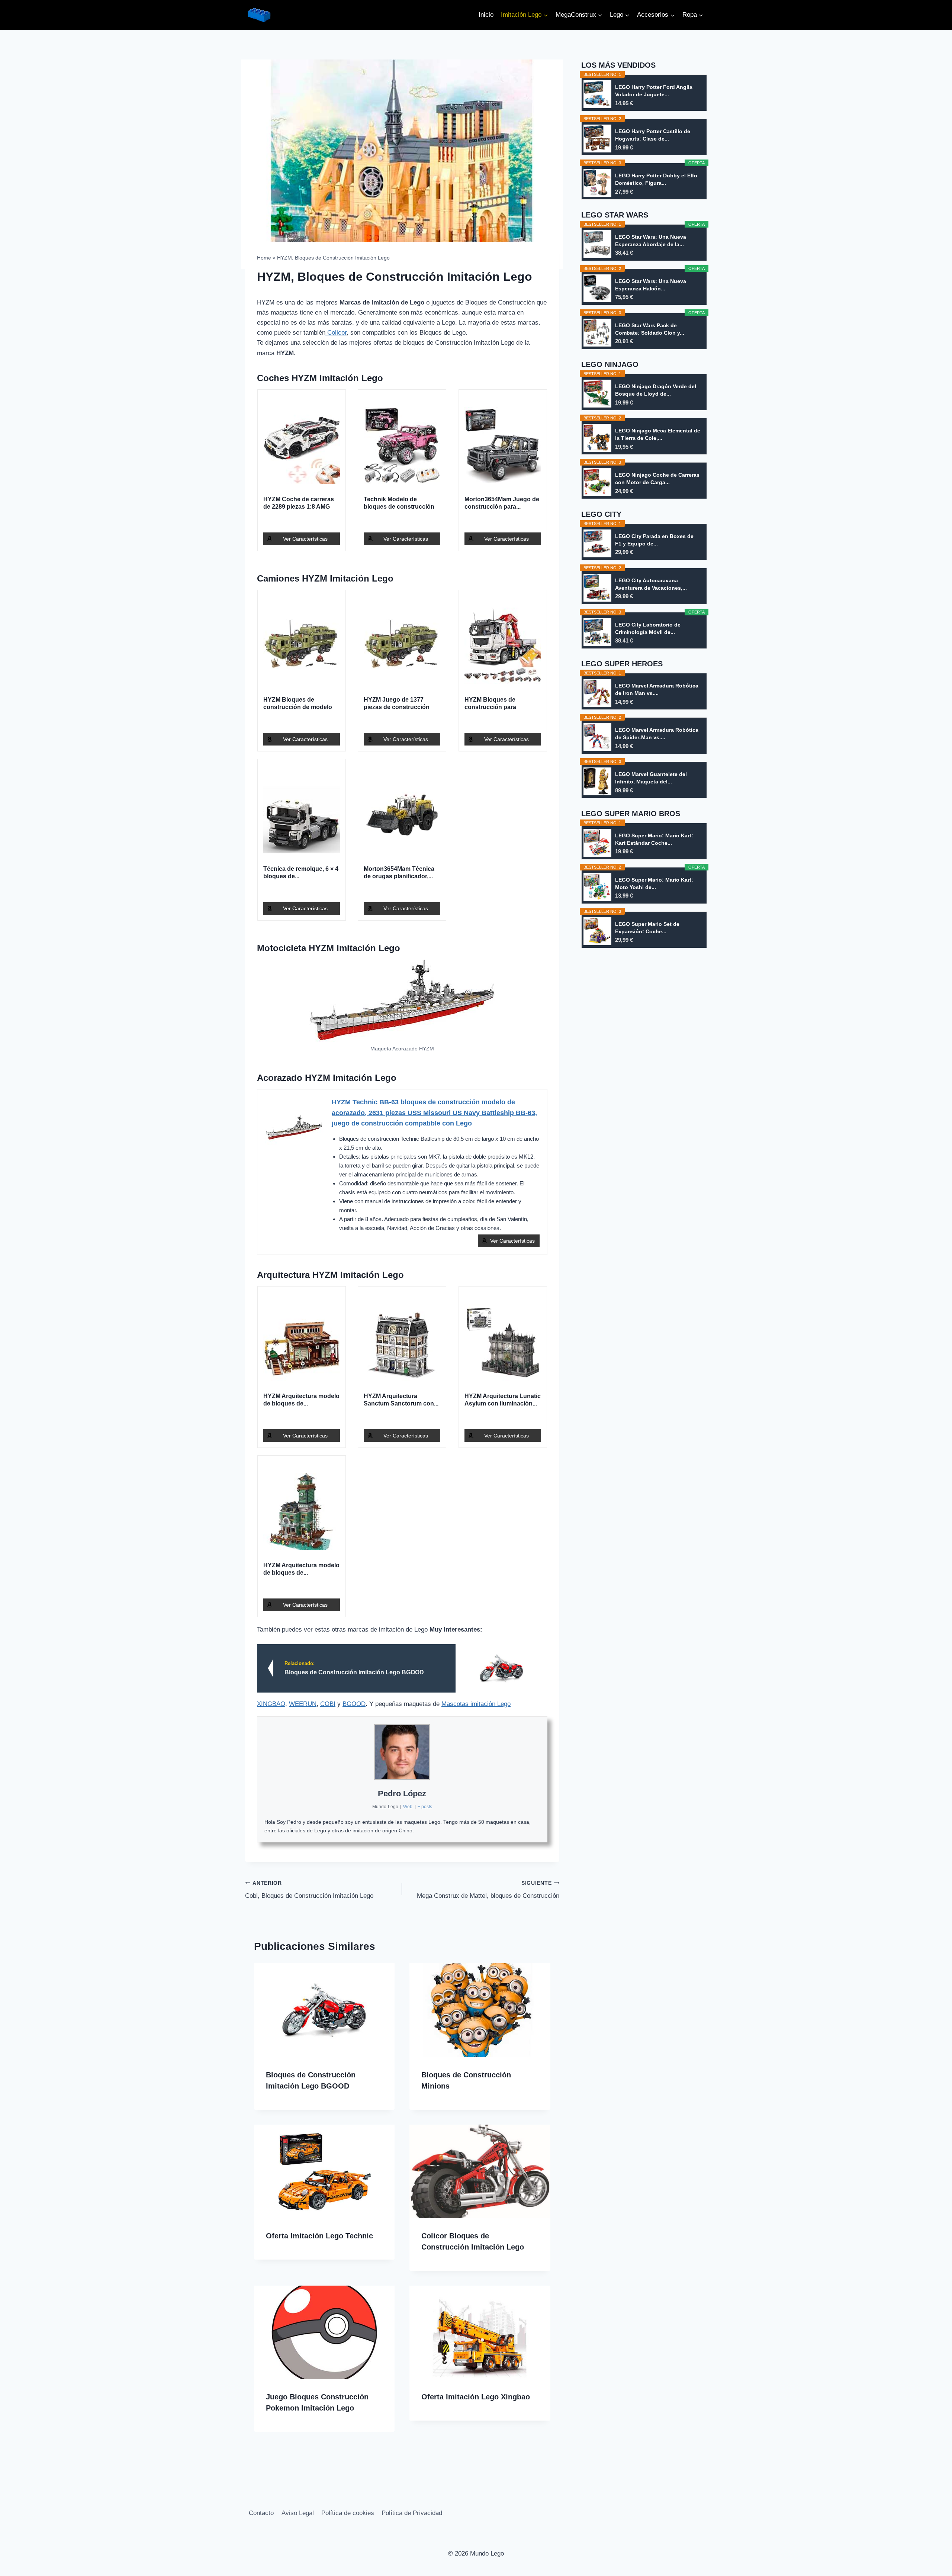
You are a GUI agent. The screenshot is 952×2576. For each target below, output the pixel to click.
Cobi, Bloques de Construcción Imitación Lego (309, 1890)
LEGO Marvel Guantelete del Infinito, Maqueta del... (651, 778)
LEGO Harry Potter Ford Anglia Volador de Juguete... (654, 91)
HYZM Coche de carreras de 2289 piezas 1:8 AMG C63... (299, 503)
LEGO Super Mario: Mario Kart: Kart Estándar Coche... (654, 839)
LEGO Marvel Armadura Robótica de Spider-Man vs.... (657, 734)
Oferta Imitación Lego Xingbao (476, 2397)
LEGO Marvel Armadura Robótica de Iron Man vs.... (657, 689)
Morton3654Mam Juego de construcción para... (502, 503)
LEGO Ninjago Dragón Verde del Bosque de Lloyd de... (656, 390)
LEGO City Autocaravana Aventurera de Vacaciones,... (651, 584)
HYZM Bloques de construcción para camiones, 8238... (490, 704)
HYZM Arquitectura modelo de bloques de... (301, 1400)
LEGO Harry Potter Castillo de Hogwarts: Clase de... (653, 135)
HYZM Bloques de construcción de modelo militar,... (298, 704)
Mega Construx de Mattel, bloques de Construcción (488, 1890)
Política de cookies (348, 2513)
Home (264, 258)
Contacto (261, 2513)
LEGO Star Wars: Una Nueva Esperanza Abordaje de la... (651, 241)
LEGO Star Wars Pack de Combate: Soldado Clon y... (650, 329)
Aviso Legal (298, 2513)
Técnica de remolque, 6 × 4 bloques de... (301, 872)
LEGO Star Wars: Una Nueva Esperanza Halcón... (651, 285)
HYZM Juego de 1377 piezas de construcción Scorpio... (397, 704)
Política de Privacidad (412, 2513)
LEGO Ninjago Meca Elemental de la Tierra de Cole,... (658, 434)
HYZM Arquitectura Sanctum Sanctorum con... (401, 1400)
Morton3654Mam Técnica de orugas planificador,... (399, 872)
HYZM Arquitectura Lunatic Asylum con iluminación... (503, 1400)
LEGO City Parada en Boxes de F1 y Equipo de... (654, 540)
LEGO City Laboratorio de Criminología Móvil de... (648, 628)
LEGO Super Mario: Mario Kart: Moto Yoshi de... (654, 883)
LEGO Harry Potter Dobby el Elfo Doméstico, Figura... (656, 179)
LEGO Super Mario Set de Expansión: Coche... (647, 928)
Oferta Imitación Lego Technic (319, 2236)
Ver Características (305, 539)
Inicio (486, 15)
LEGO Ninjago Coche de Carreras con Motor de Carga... (657, 479)
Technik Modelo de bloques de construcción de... (399, 503)
